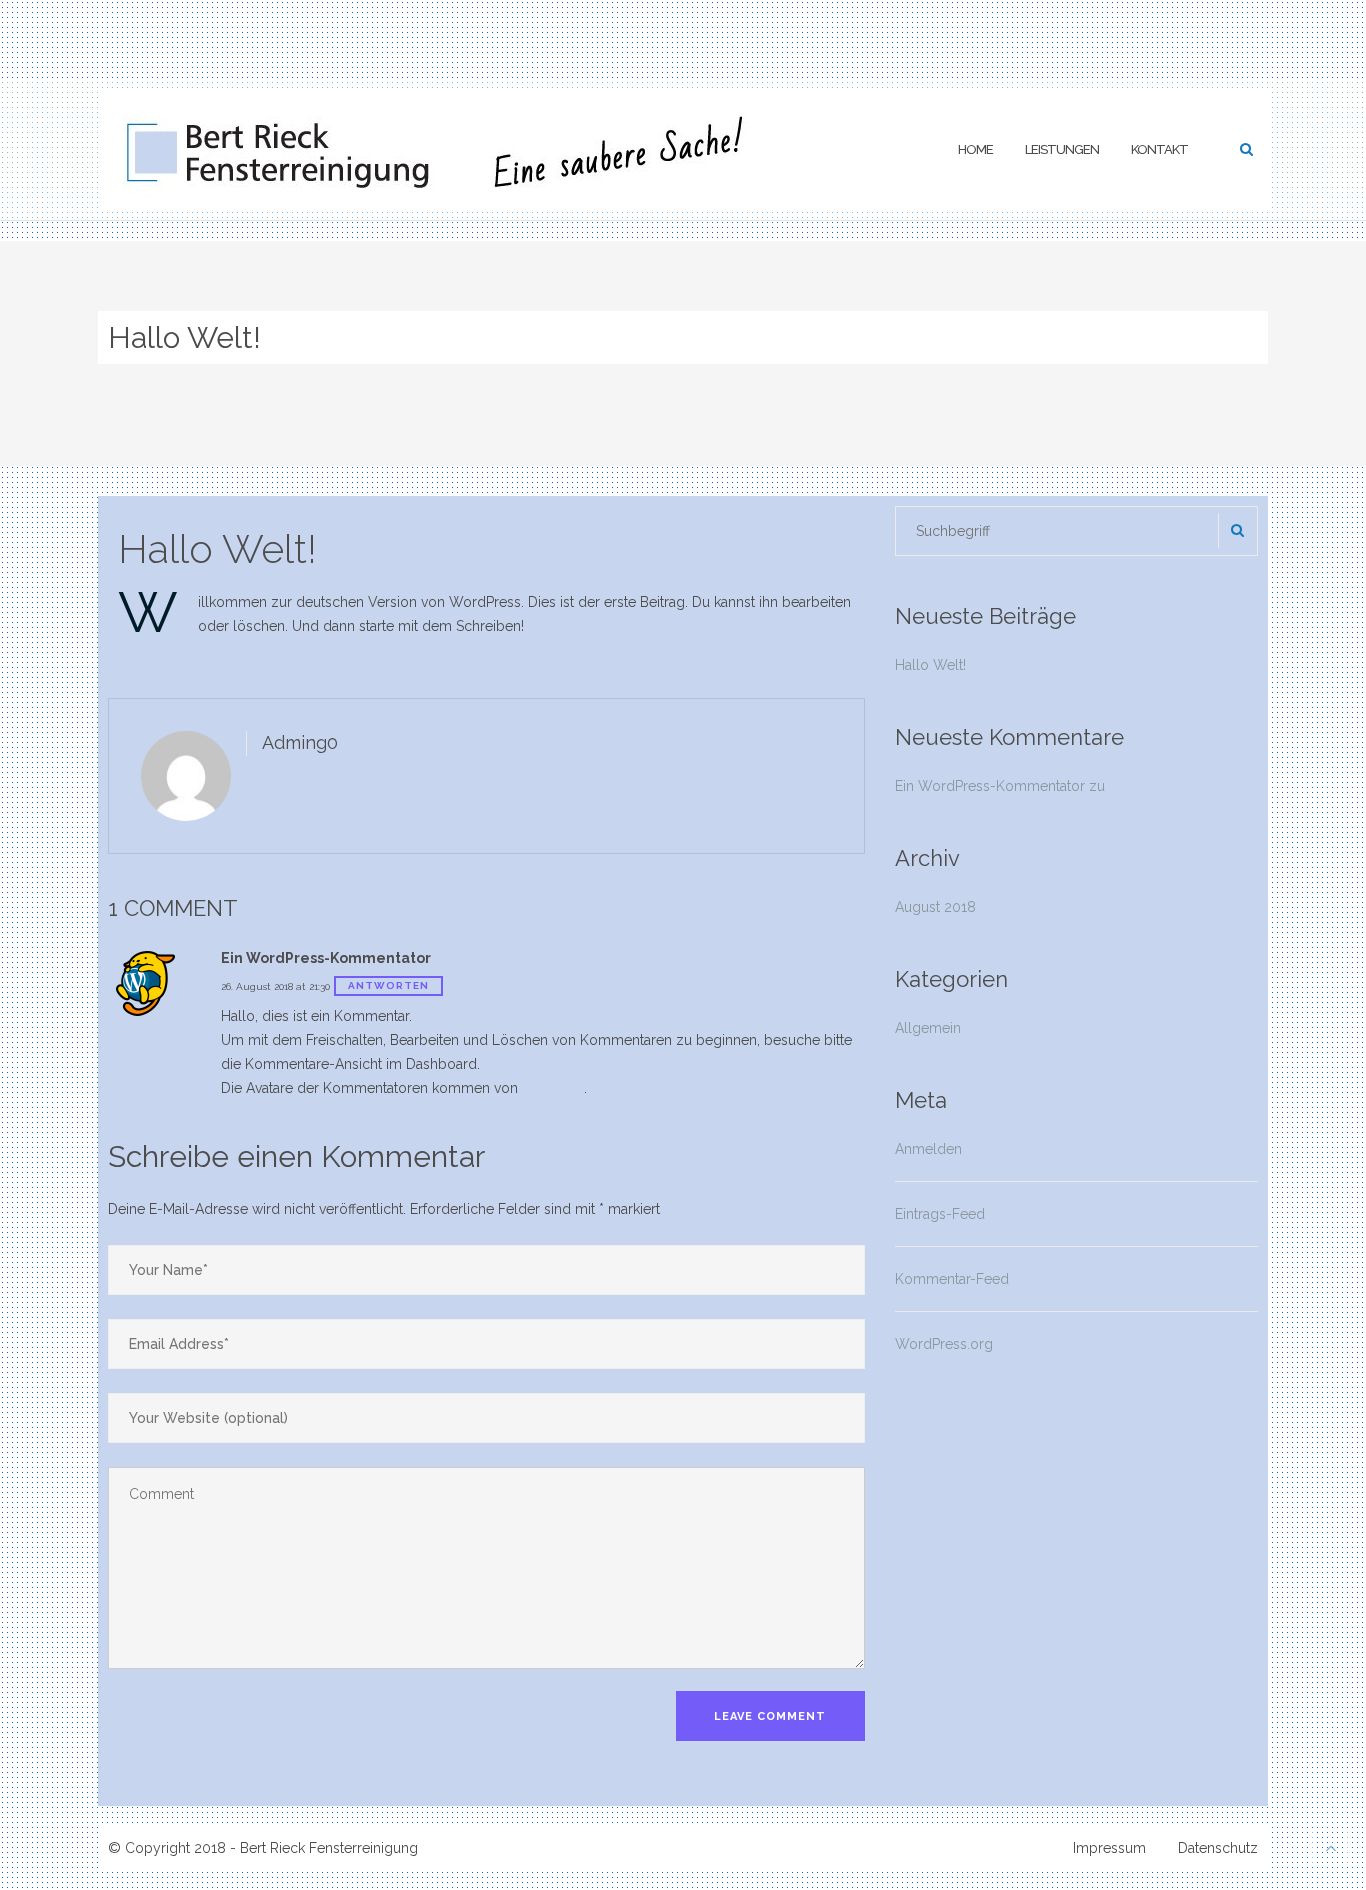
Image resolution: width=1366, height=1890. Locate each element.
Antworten (388, 985)
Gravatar (553, 1088)
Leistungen (1062, 149)
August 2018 (935, 907)
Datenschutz (1218, 1848)
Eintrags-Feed (940, 1214)
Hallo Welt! (217, 548)
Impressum (1109, 1848)
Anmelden (928, 1149)
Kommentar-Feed (952, 1279)
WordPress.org (944, 1344)
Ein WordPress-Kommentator (990, 786)
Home (975, 149)
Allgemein (928, 1028)
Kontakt (1159, 149)
